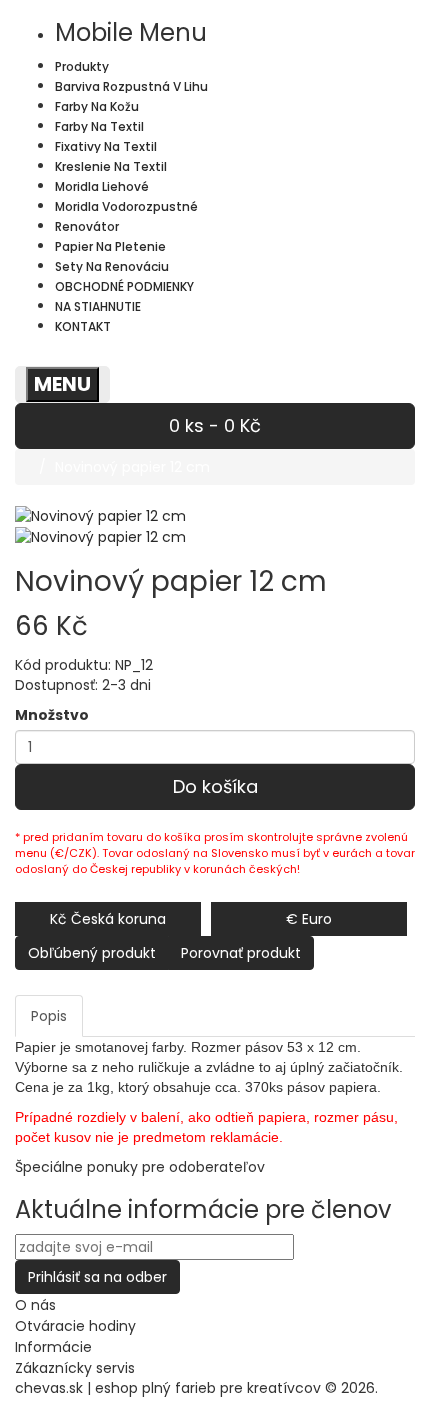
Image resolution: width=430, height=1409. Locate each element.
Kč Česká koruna (108, 919)
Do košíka (215, 786)
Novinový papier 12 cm (132, 467)
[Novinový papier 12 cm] (100, 536)
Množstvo (52, 715)
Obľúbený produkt (92, 953)
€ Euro (309, 919)
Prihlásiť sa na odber (97, 1277)
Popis (49, 1016)
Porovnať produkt (241, 953)
